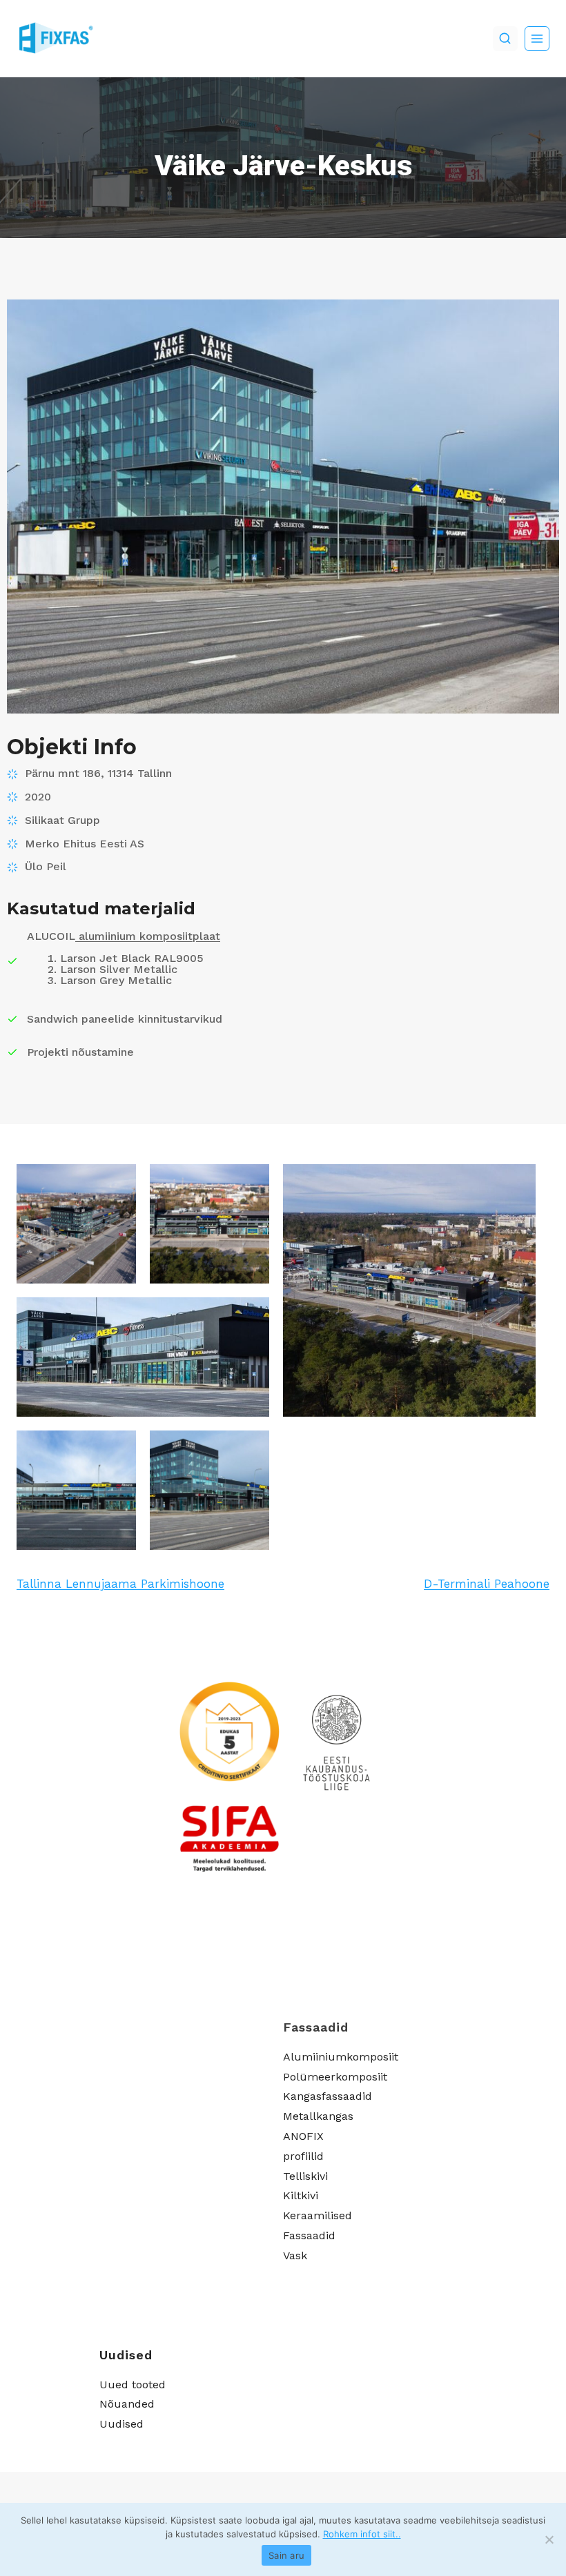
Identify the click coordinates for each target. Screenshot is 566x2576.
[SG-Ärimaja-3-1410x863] (409, 1290)
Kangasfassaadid (328, 2096)
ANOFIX (303, 2136)
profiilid (303, 2156)
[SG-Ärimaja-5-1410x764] (76, 1490)
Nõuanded (127, 2404)
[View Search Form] (505, 39)
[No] (549, 2539)
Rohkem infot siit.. (362, 2534)
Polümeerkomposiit (335, 2077)
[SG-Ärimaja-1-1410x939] (76, 1224)
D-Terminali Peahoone (487, 1584)
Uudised (121, 2424)
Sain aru (286, 2555)
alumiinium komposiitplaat (148, 936)
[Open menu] (537, 39)
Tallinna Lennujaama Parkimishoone (120, 1584)
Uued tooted (133, 2385)
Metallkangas (318, 2116)
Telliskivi (305, 2176)
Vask (295, 2255)
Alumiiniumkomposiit (341, 2057)
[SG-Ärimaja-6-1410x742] (209, 1490)
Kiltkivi (301, 2195)
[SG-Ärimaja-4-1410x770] (143, 1357)
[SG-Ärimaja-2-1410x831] (209, 1224)
